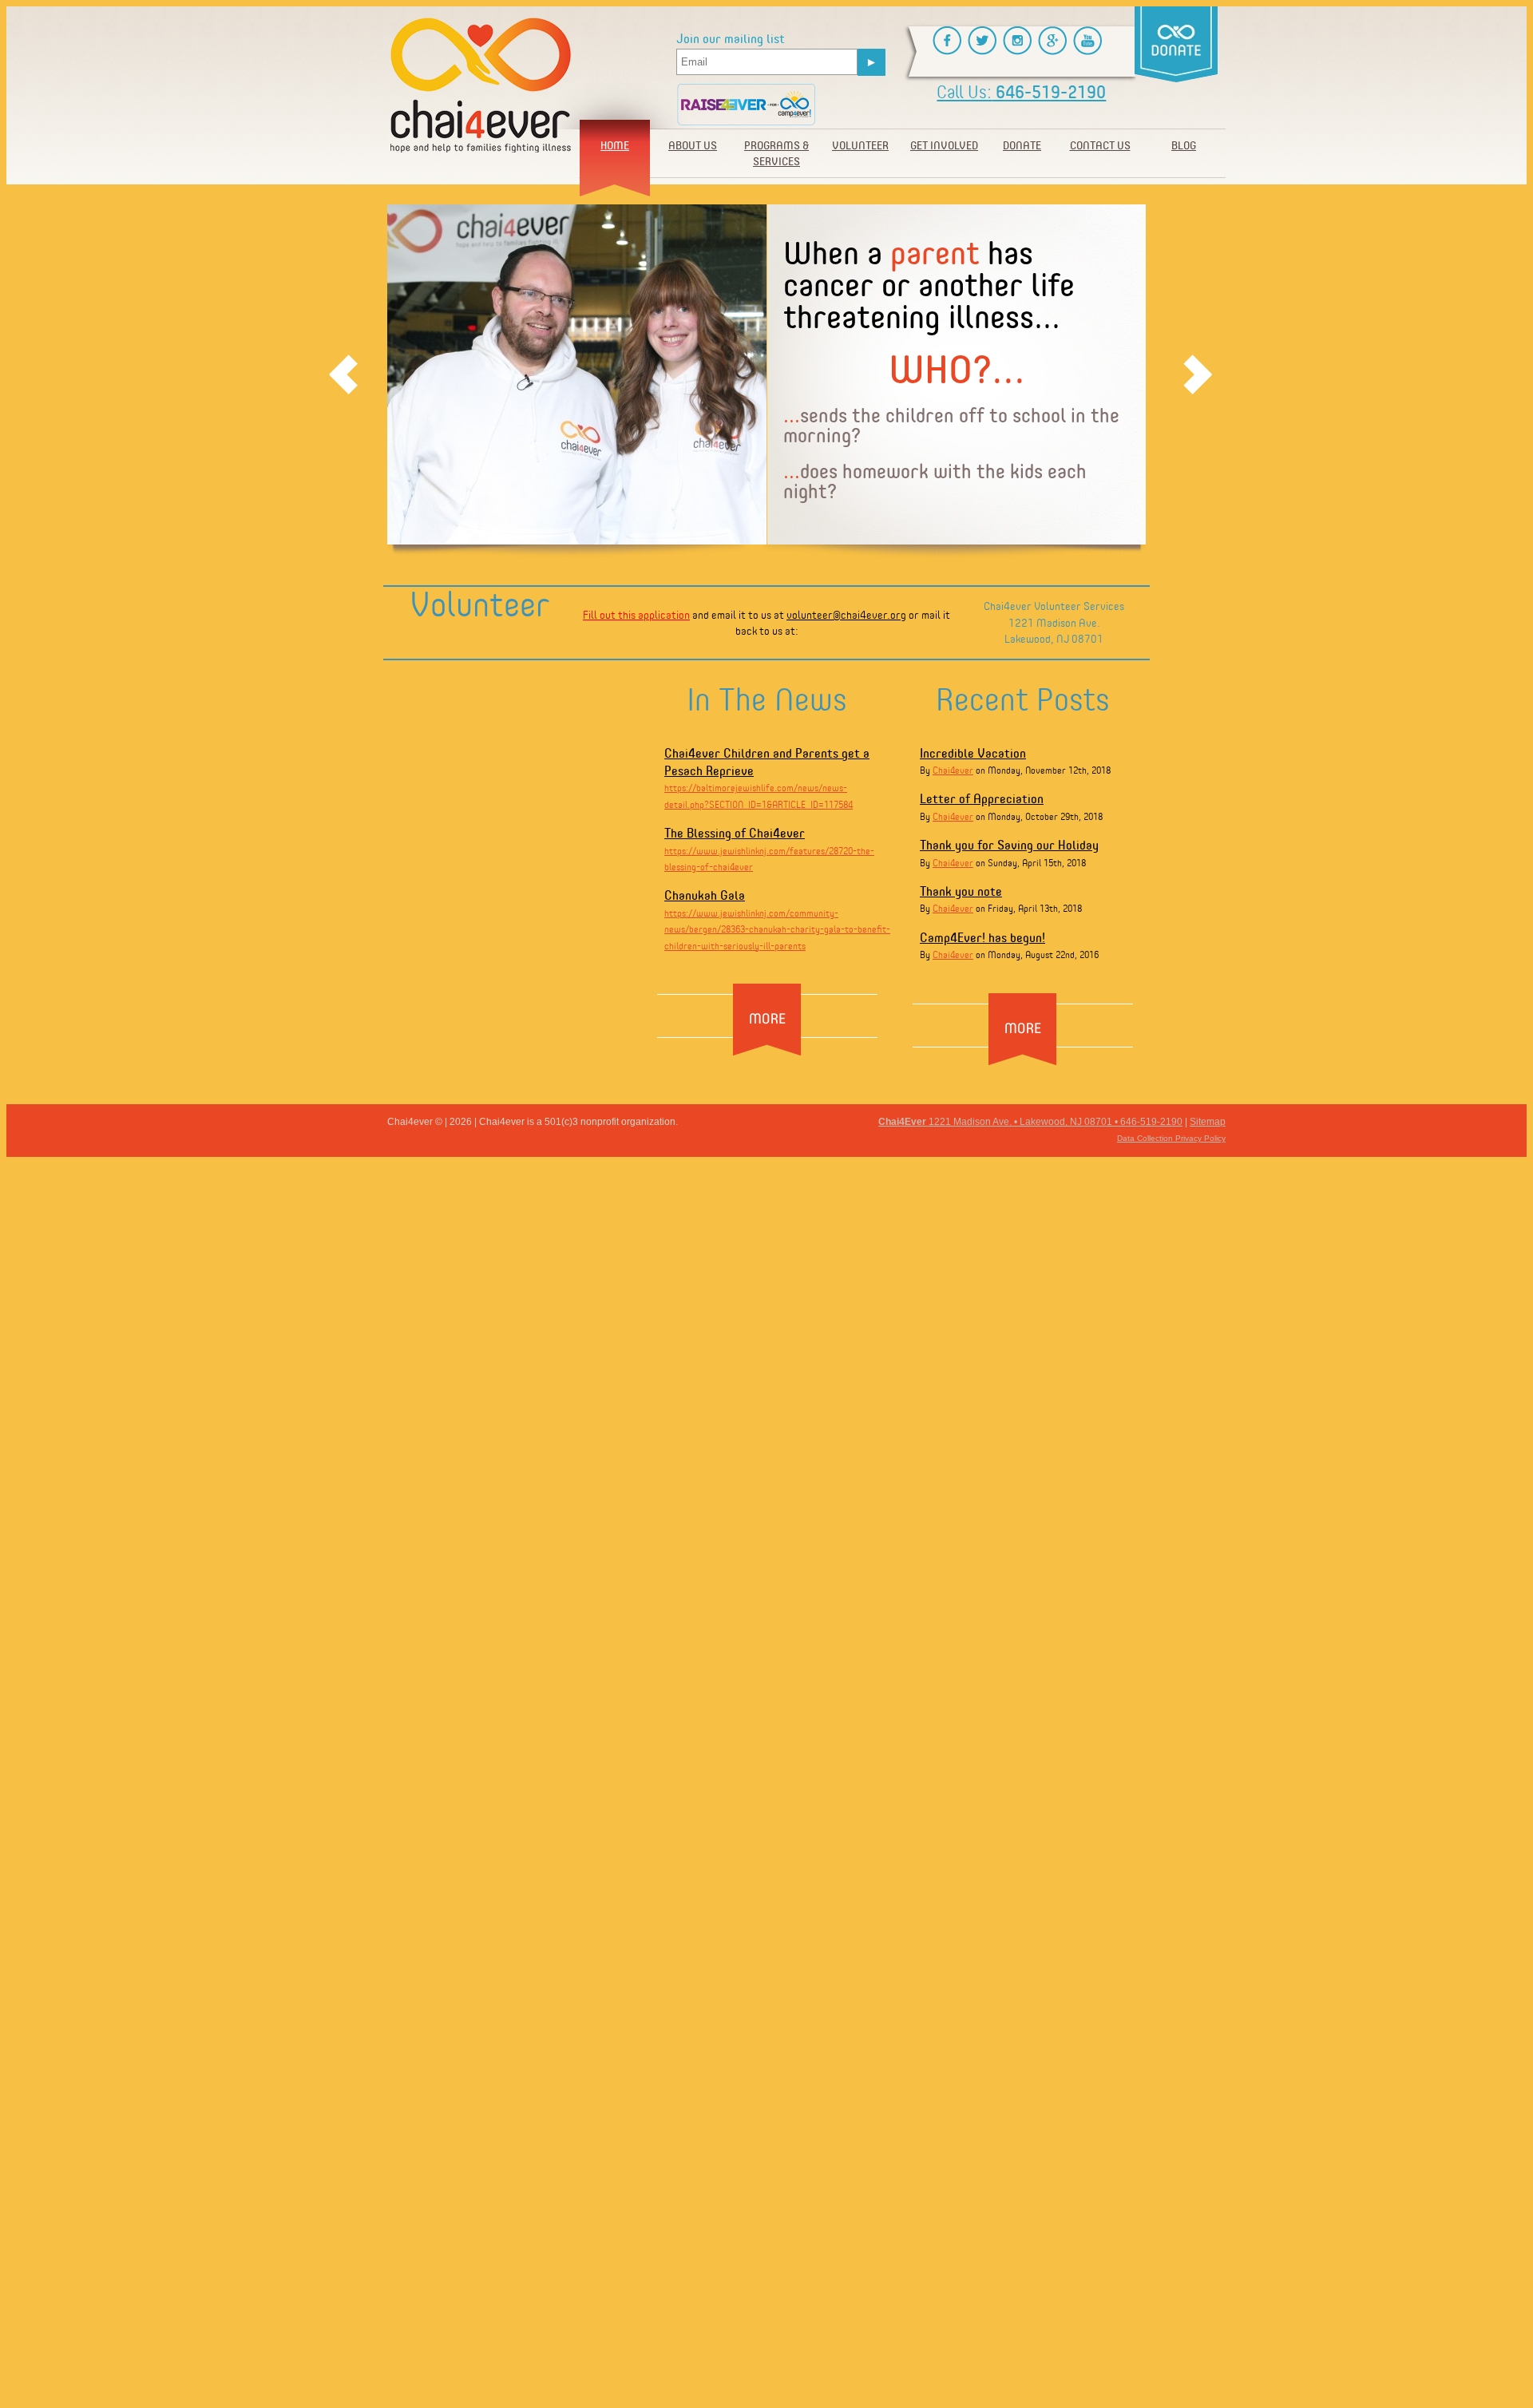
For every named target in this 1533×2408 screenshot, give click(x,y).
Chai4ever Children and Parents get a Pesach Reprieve (767, 761)
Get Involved (944, 145)
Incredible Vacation (973, 752)
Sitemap (1208, 1122)
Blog (1184, 145)
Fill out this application (636, 614)
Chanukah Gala (705, 895)
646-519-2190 (1021, 91)
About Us (693, 145)
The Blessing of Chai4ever (735, 832)
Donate (1022, 145)
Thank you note (961, 891)
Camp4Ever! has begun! (982, 937)
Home (615, 145)
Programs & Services (776, 153)
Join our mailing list (731, 39)
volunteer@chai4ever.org (846, 614)
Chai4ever (953, 770)
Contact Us (1100, 145)
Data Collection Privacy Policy (1171, 1138)
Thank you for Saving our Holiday (1009, 844)
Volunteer (860, 145)
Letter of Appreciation (982, 798)
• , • (1030, 1122)
